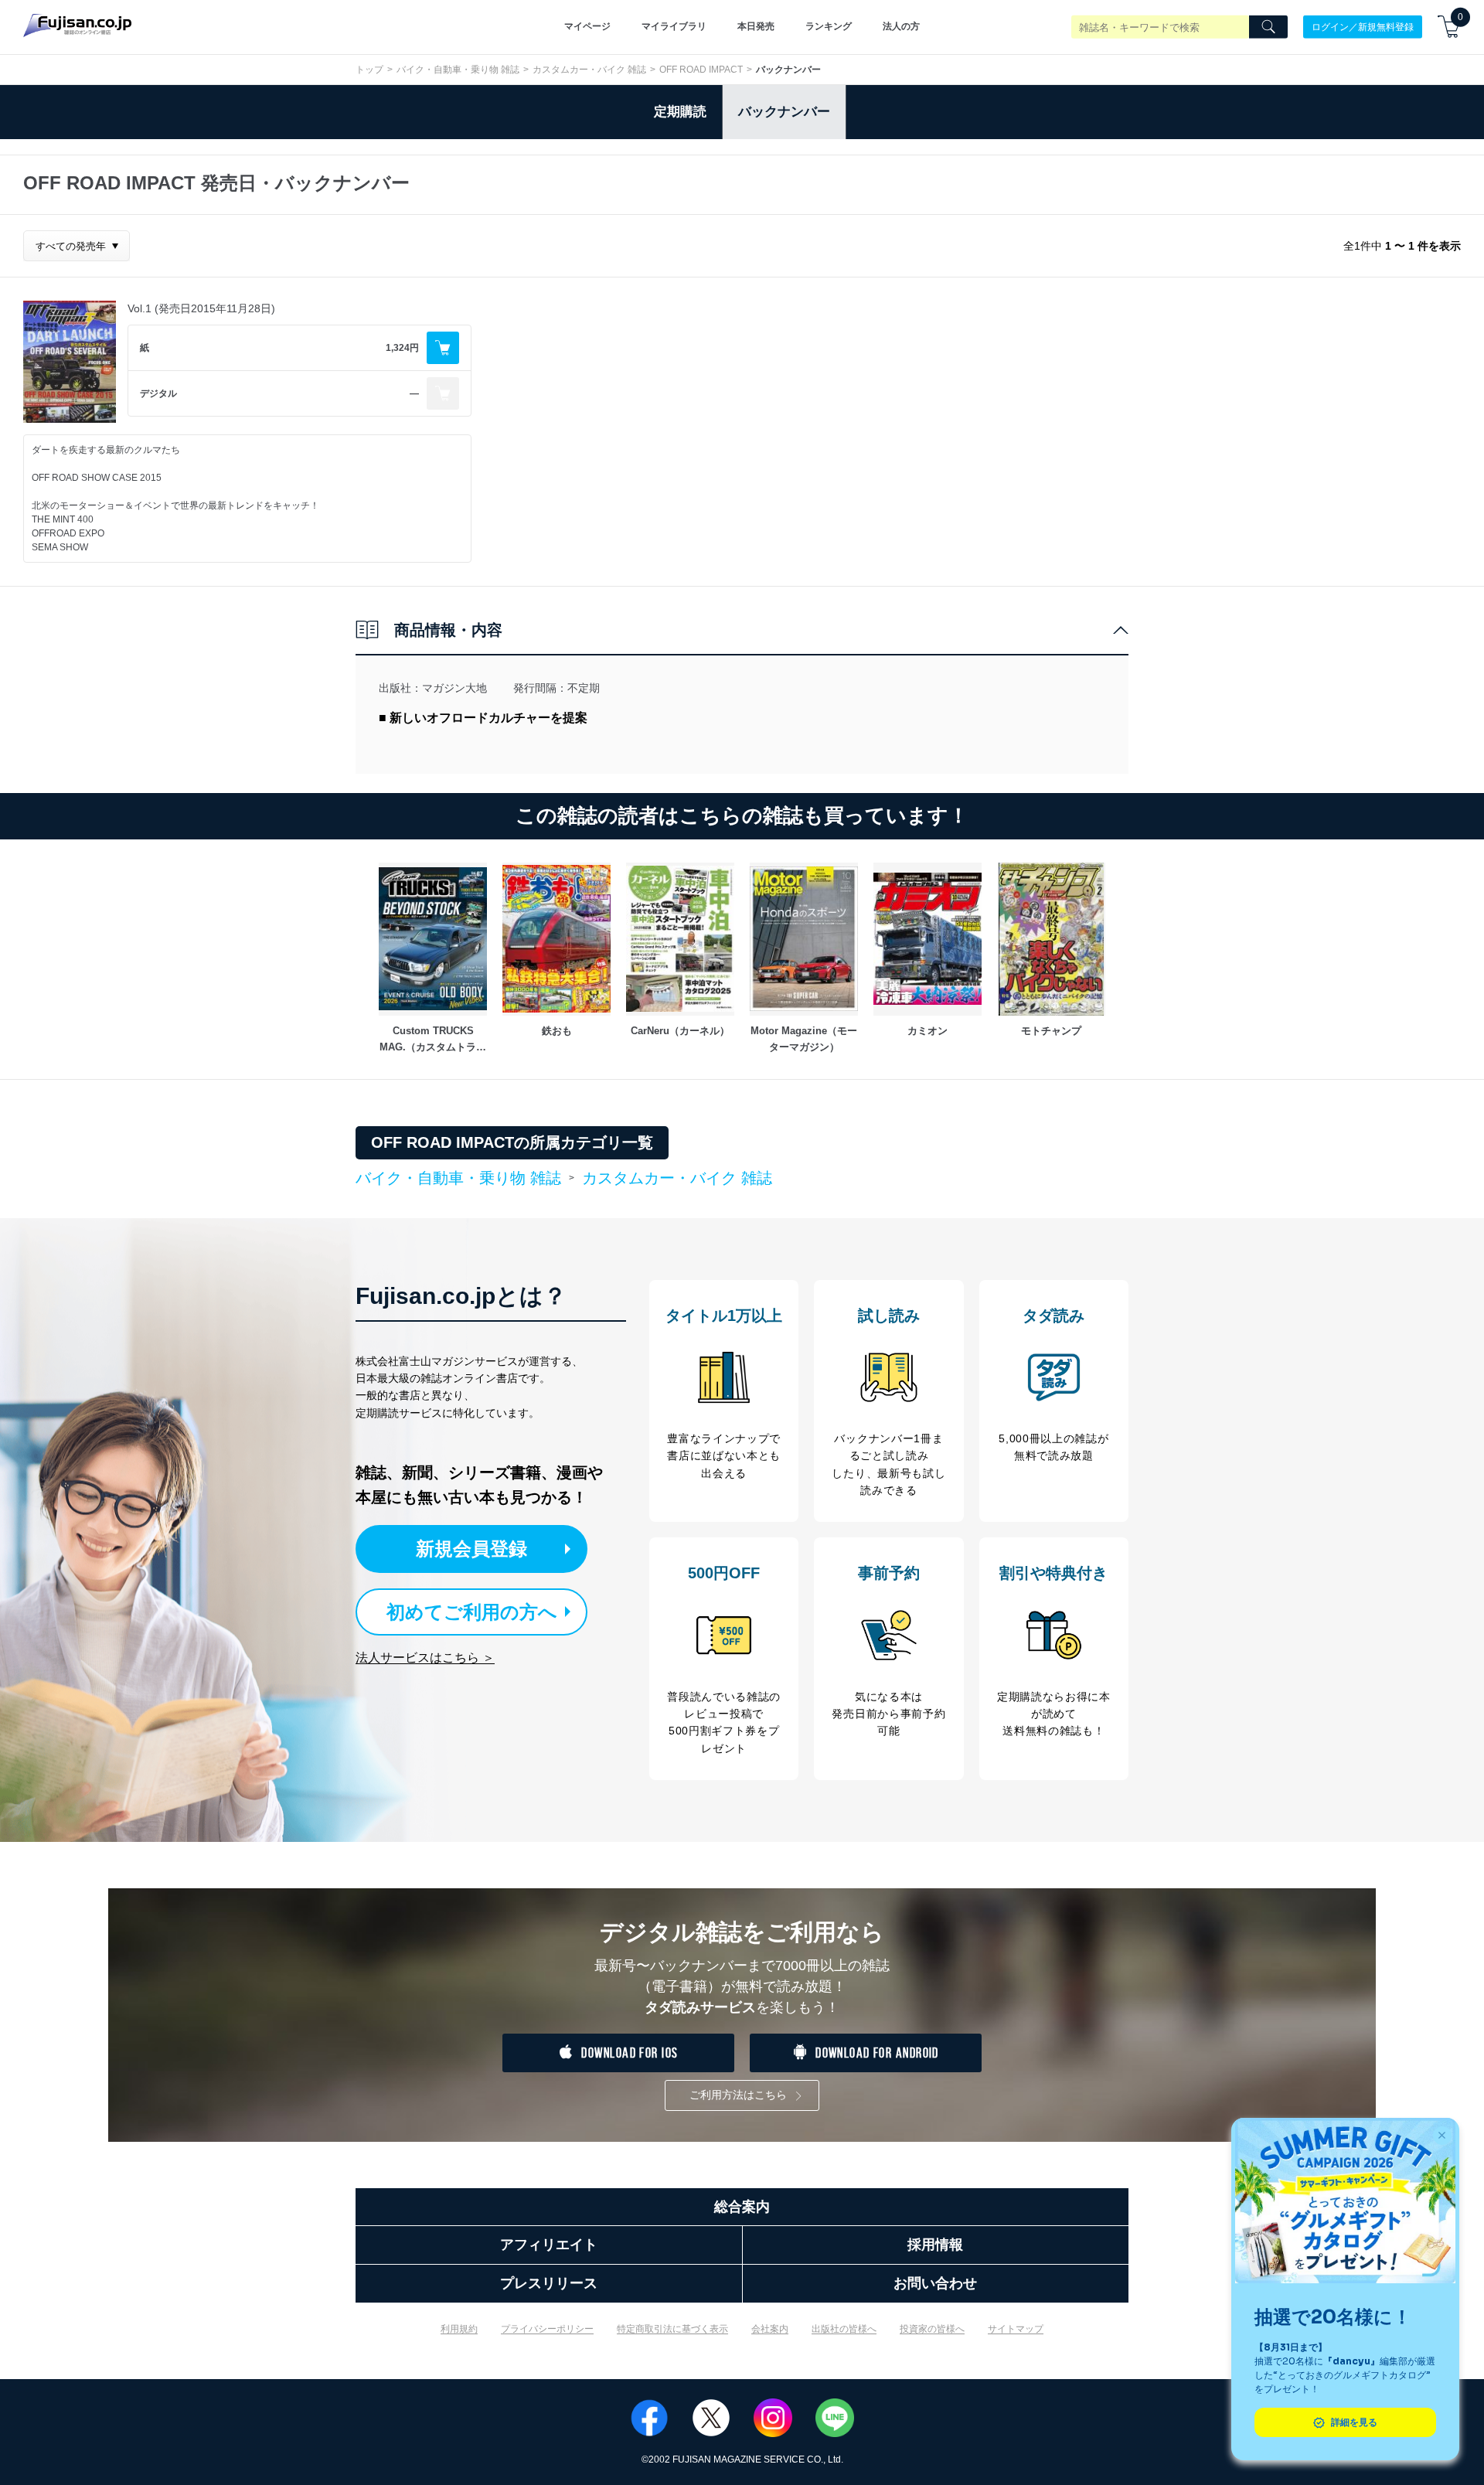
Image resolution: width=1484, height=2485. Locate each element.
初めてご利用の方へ (472, 1612)
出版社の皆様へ (844, 2329)
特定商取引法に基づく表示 (672, 2329)
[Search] (1268, 27)
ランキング (829, 26)
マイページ (587, 26)
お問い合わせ (935, 2283)
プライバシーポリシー (547, 2329)
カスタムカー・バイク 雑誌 (589, 70)
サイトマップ (1016, 2329)
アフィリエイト (549, 2245)
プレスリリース (549, 2283)
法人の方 (901, 26)
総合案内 (742, 2207)
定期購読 (680, 112)
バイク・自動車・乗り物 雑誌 (458, 70)
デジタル (158, 393)
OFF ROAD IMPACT (701, 70)
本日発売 (756, 26)
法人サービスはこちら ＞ (425, 1658)
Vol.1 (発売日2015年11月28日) (201, 308)
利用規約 (459, 2329)
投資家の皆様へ (932, 2329)
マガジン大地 (454, 688)
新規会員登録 (471, 1549)
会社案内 (770, 2329)
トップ (369, 70)
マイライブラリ (674, 26)
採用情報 (935, 2245)
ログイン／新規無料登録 (1363, 26)
